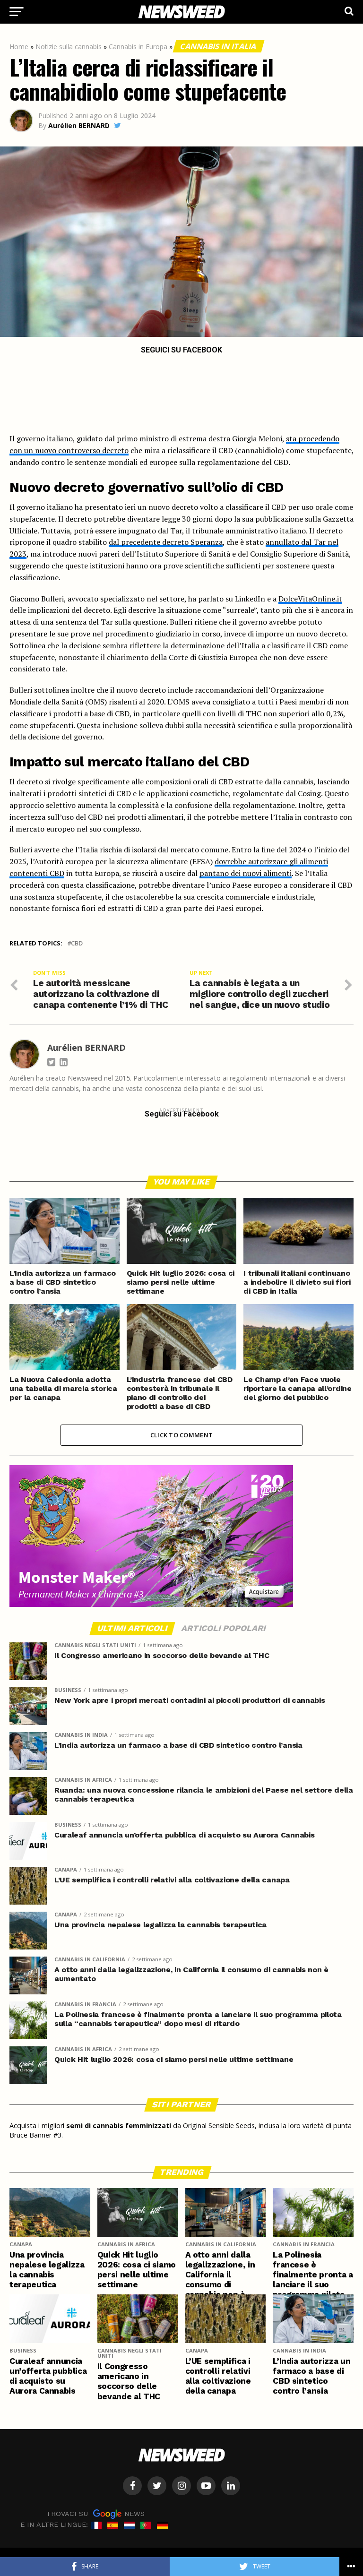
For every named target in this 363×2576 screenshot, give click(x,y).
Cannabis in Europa (138, 47)
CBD (77, 943)
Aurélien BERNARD (79, 125)
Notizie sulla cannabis (69, 47)
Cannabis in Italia (219, 46)
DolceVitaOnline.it (310, 599)
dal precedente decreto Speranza (166, 542)
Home (19, 47)
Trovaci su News (95, 2514)
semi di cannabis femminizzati (119, 2125)
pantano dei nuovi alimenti (246, 873)
